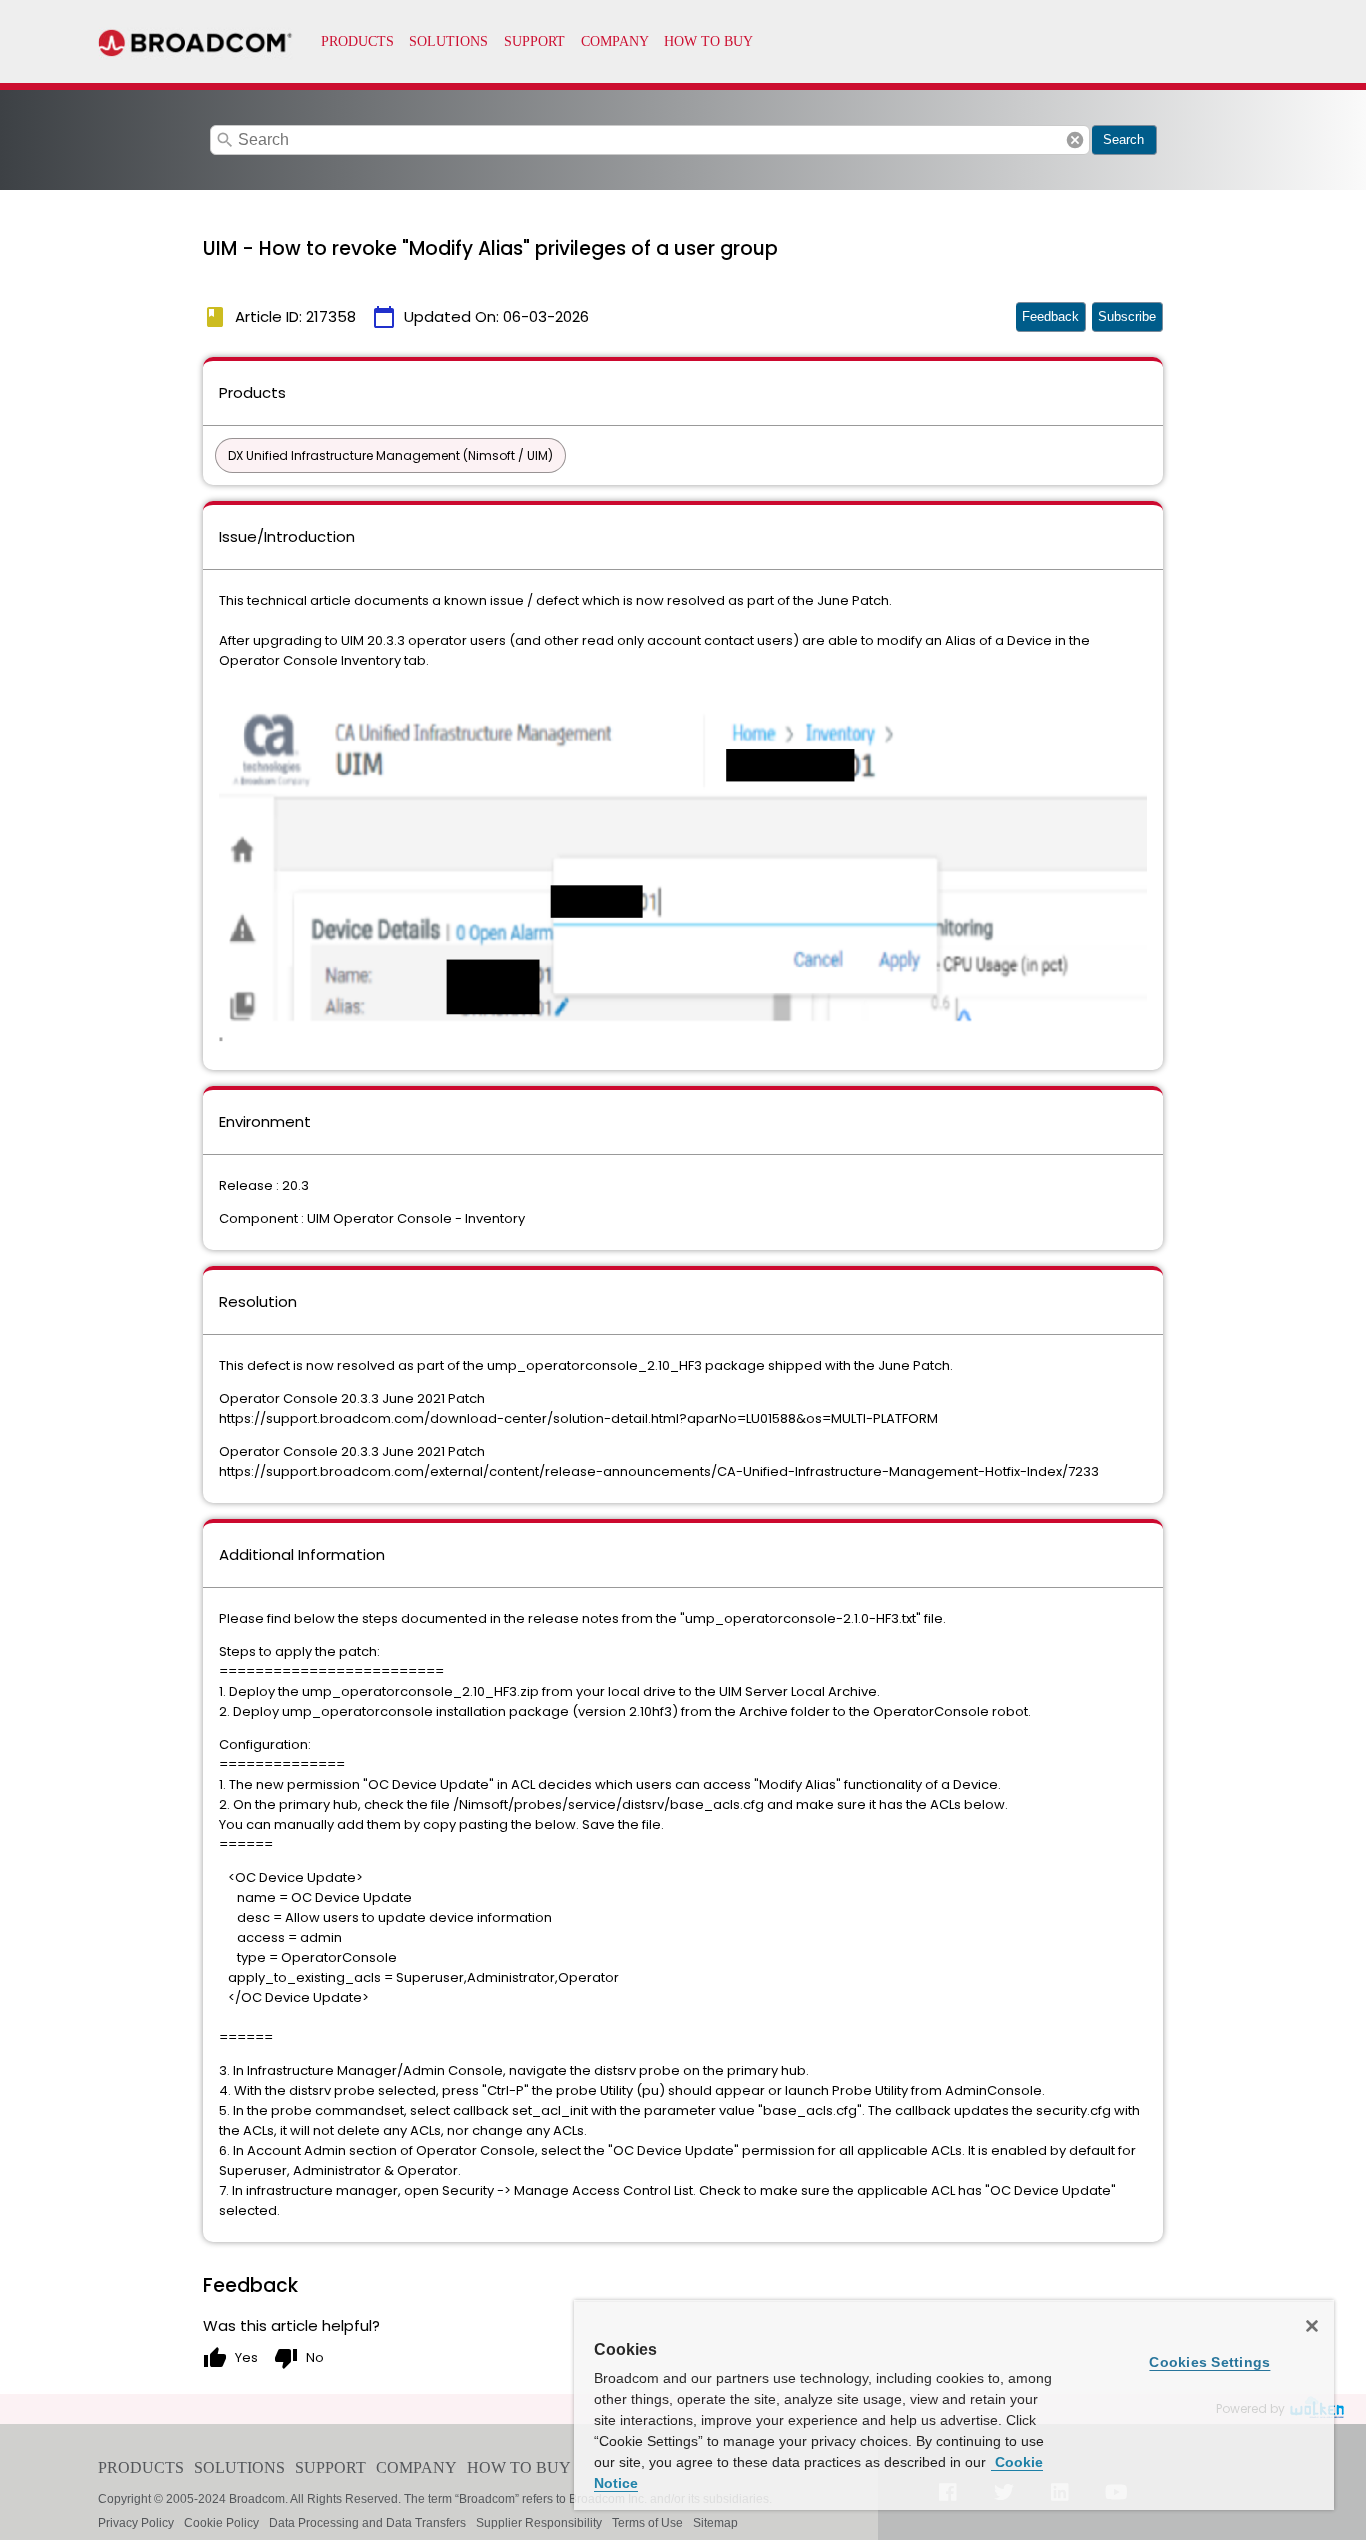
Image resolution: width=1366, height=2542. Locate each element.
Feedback (1050, 316)
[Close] (1312, 2326)
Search (1123, 139)
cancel (1075, 140)
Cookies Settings (1209, 2362)
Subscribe (1127, 316)
